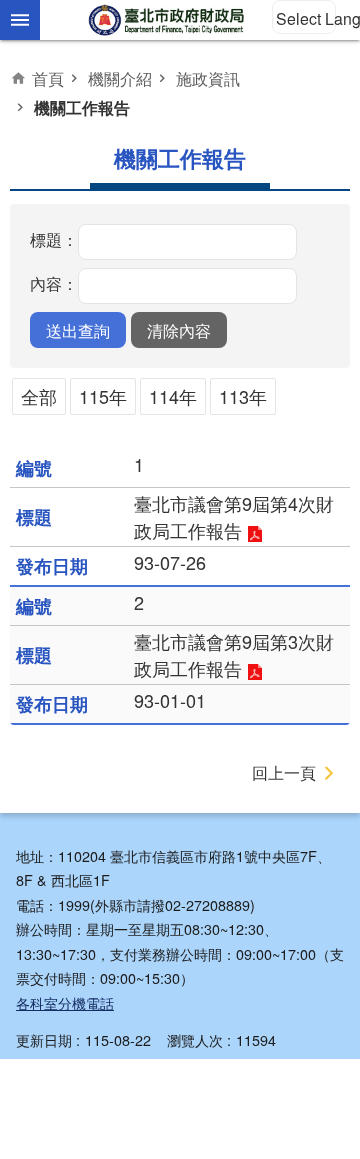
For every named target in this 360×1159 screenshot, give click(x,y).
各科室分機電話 (65, 1002)
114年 (173, 396)
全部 (39, 396)
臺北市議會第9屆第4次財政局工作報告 (234, 516)
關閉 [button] (20, 20)
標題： (54, 240)
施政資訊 (208, 78)
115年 (103, 396)
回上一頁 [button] (284, 772)
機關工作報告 (82, 107)
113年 (243, 396)
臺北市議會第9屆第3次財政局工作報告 (234, 654)
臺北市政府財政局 (168, 20)
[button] (78, 330)
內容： (54, 284)
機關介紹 (120, 78)
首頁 (48, 78)
